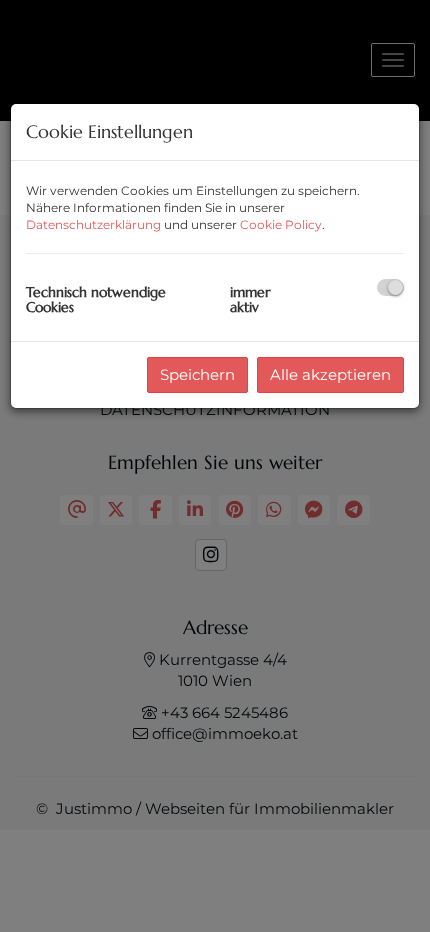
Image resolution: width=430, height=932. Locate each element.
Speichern (197, 374)
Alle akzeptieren (330, 374)
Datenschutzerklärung (93, 224)
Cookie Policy (281, 224)
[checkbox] (390, 287)
